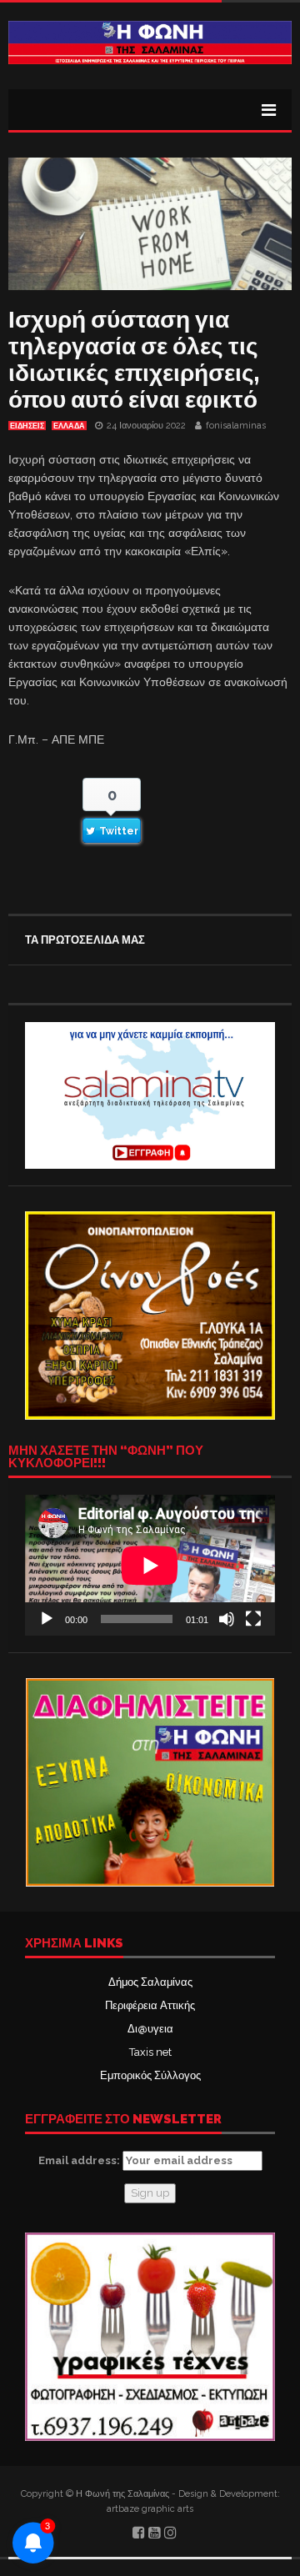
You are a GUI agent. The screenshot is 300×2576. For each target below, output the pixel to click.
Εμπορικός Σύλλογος (150, 2075)
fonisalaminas (236, 426)
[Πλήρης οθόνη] (253, 1619)
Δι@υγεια (150, 2029)
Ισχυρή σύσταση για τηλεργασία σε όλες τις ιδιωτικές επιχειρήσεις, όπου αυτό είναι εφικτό (134, 360)
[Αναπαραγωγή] (47, 1619)
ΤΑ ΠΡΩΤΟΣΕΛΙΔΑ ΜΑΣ (85, 940)
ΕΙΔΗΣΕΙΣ (27, 426)
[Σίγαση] (227, 1619)
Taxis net (150, 2052)
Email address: (80, 2160)
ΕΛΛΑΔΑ (69, 426)
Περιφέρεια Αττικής (150, 2005)
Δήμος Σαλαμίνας (150, 1982)
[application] (150, 1565)
